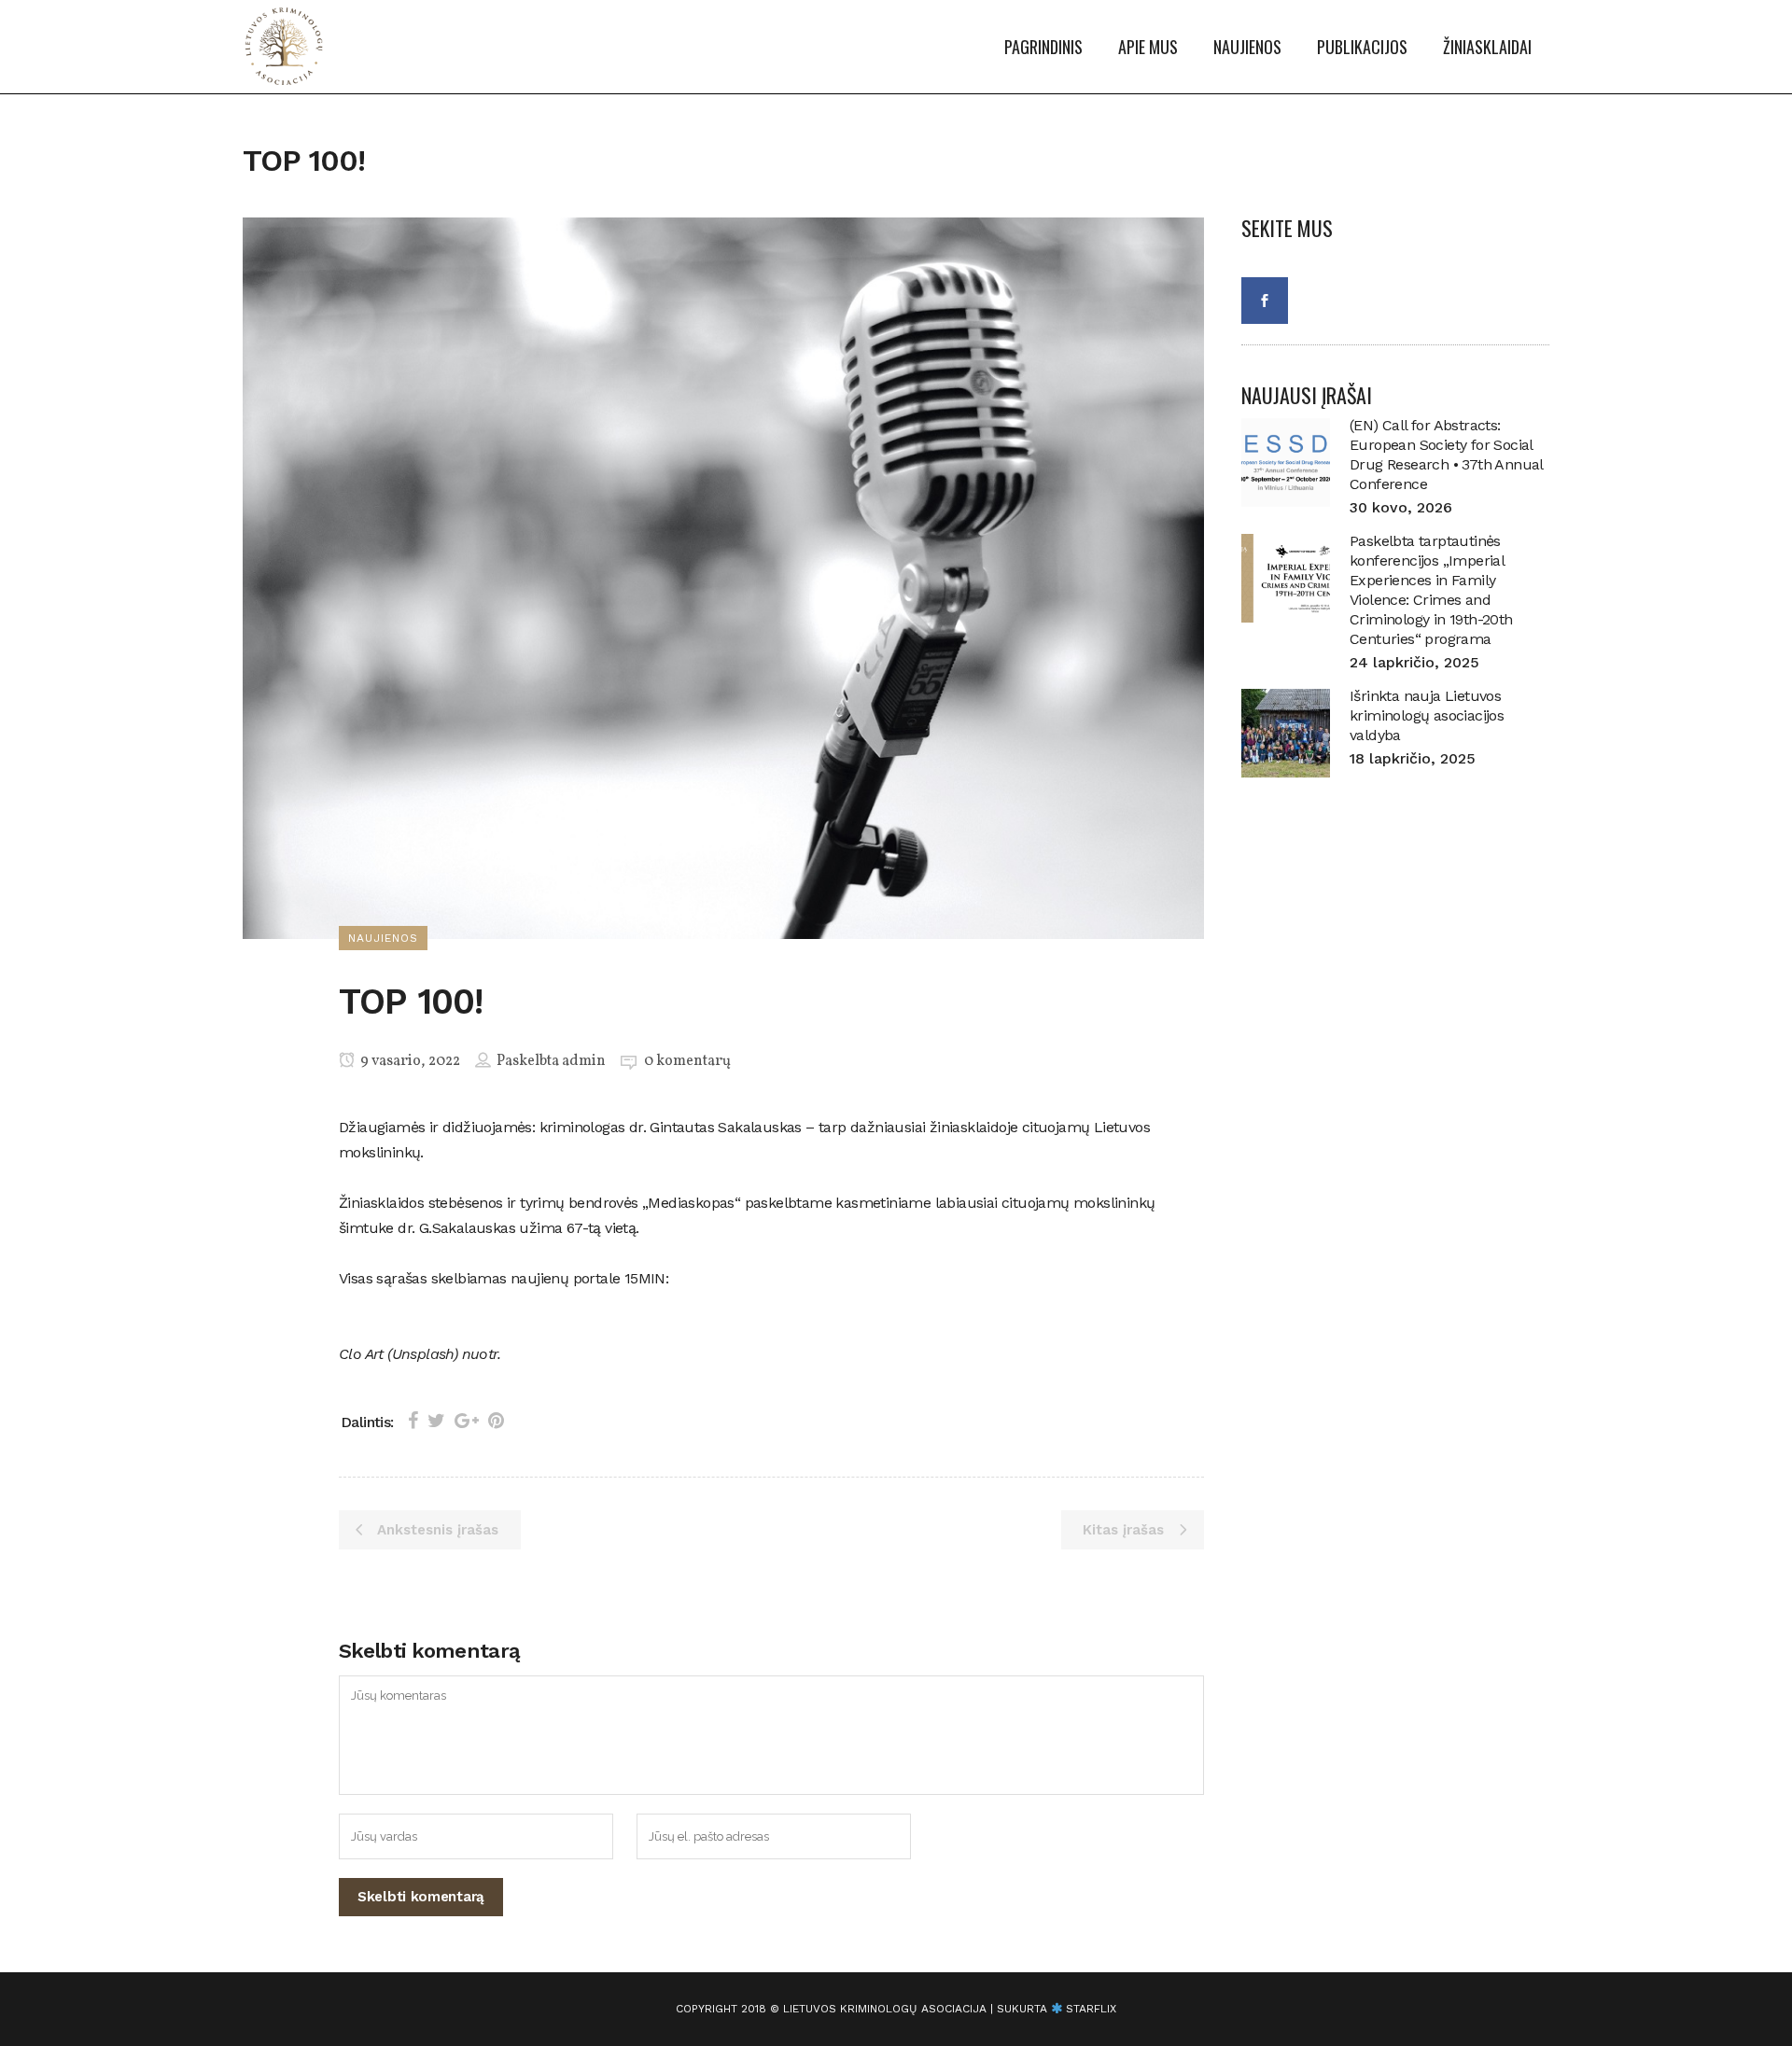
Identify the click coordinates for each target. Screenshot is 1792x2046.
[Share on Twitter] (436, 1421)
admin (584, 1061)
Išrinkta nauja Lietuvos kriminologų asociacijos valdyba (1427, 715)
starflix (1091, 2009)
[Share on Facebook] (413, 1421)
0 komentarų (687, 1061)
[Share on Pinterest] (496, 1421)
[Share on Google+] (467, 1421)
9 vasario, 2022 (409, 1061)
